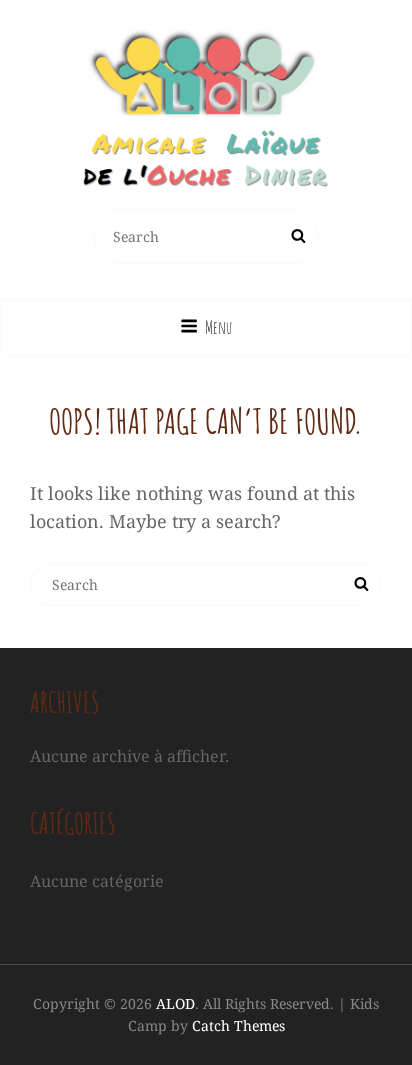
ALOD (175, 1003)
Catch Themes (238, 1025)
